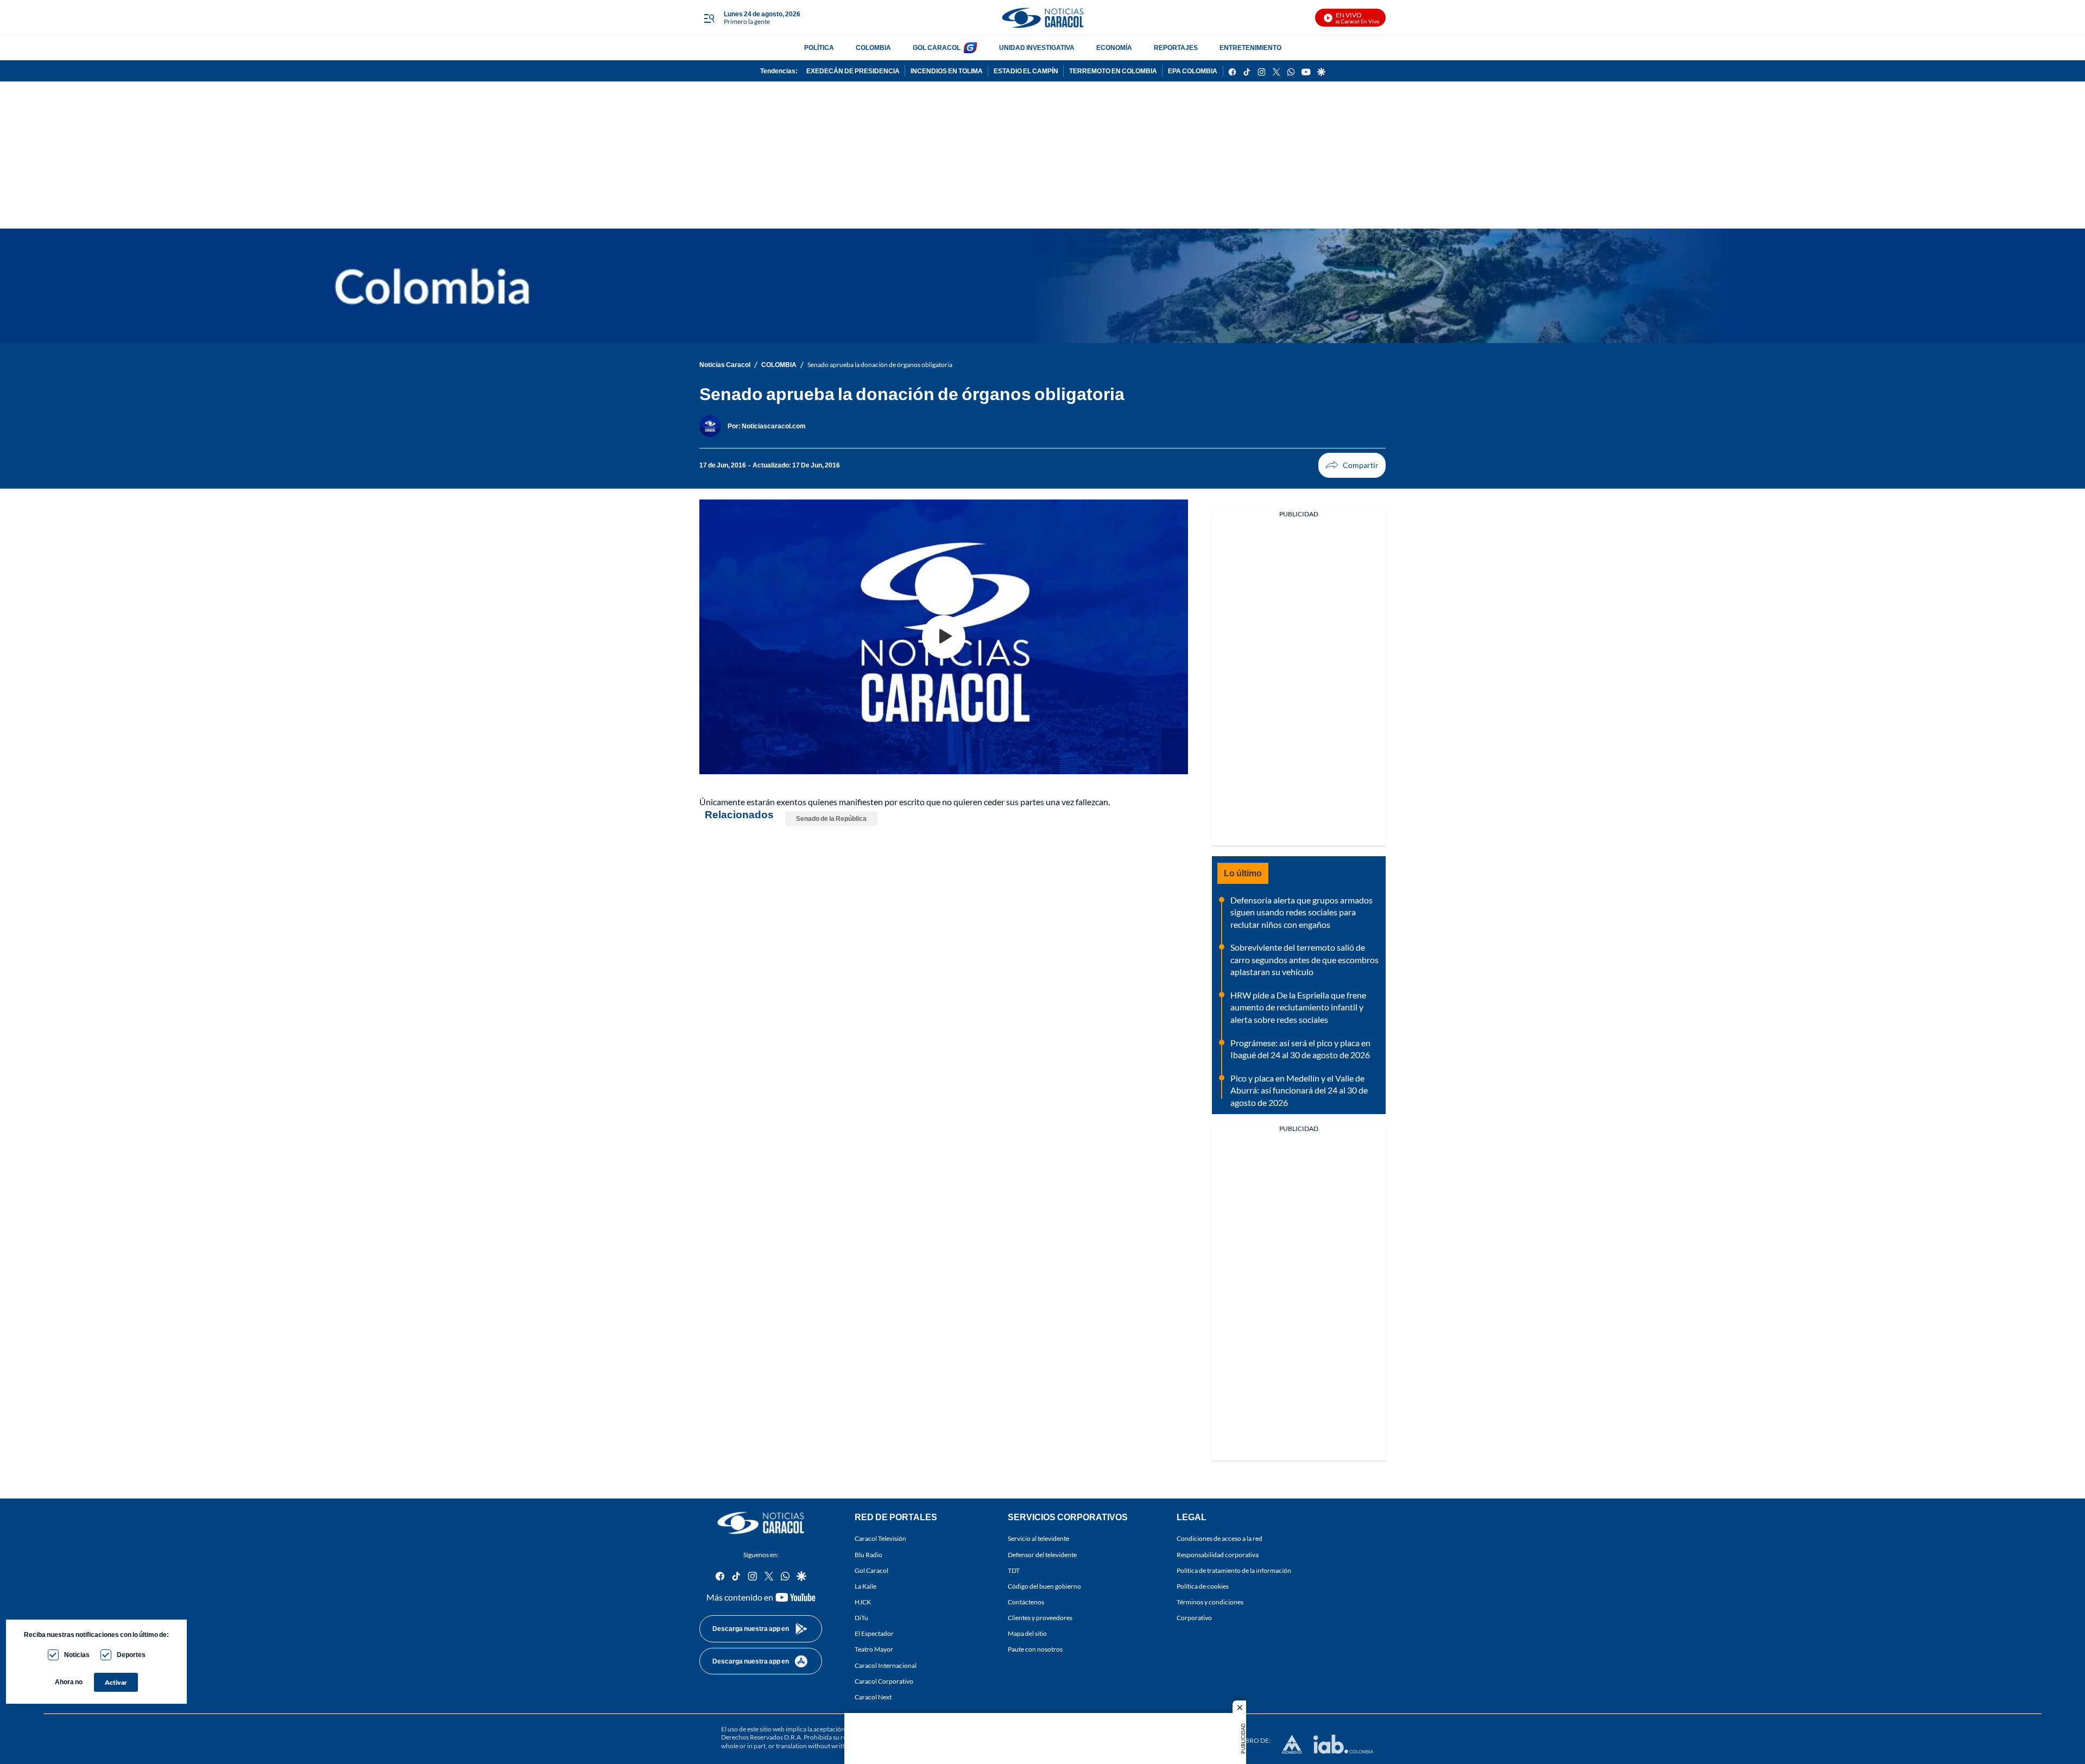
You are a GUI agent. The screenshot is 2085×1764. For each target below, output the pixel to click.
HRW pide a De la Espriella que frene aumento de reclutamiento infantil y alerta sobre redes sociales (1298, 1007)
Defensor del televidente (1042, 1554)
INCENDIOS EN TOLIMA (947, 71)
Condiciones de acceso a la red (1220, 1538)
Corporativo (1194, 1618)
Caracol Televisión (880, 1538)
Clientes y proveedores (1040, 1618)
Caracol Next (873, 1697)
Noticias (77, 1655)
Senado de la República (831, 818)
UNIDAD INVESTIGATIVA (1037, 48)
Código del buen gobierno (1044, 1586)
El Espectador (874, 1633)
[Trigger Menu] (709, 18)
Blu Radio (868, 1554)
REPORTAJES (1176, 48)
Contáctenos (1026, 1602)
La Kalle (865, 1586)
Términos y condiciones (1210, 1602)
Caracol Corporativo (884, 1681)
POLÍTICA (819, 48)
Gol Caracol (871, 1570)
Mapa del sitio (1027, 1633)
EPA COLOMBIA (1193, 71)
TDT (1014, 1570)
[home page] (1042, 18)
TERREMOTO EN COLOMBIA (1113, 71)
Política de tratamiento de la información (1234, 1570)
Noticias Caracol (725, 365)
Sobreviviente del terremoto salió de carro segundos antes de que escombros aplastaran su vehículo (1304, 959)
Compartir (1352, 465)
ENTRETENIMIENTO (1250, 48)
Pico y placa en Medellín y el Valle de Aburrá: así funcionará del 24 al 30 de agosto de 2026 (1299, 1090)
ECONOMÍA (1114, 48)
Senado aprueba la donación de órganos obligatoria (880, 365)
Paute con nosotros (1035, 1649)
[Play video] (944, 637)
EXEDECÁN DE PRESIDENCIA (853, 71)
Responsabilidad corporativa (1218, 1554)
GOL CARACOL (937, 48)
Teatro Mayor (874, 1649)
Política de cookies (1203, 1586)
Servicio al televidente (1038, 1538)
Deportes (131, 1655)
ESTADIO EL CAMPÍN (1026, 71)
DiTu (861, 1618)
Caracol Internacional (886, 1665)
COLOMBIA (873, 48)
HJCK (863, 1602)
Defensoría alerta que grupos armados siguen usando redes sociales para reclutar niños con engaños (1301, 912)
